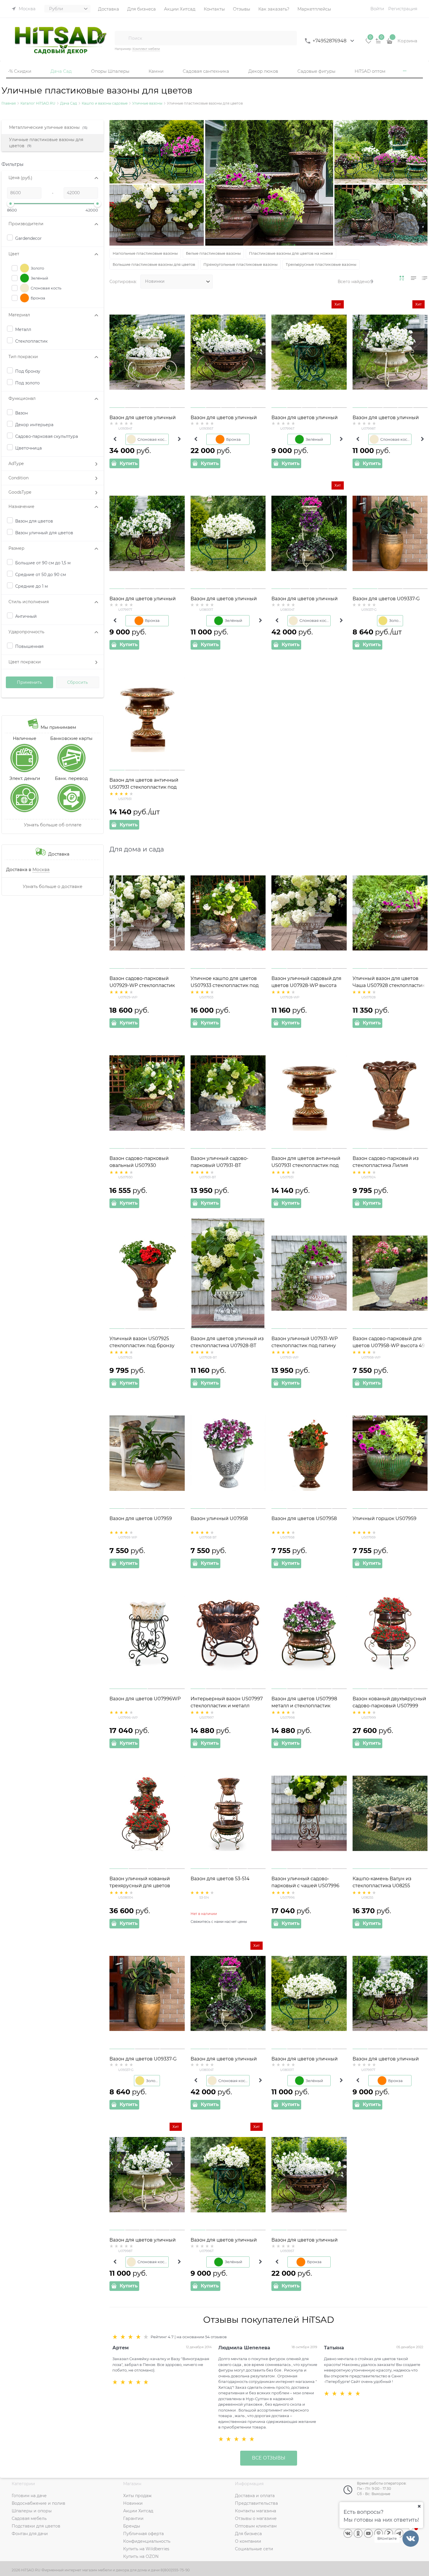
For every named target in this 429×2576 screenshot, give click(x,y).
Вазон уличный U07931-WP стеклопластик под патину (305, 1342)
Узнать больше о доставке (53, 886)
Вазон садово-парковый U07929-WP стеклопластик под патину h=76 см (142, 985)
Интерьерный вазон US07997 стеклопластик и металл (227, 1702)
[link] (402, 278)
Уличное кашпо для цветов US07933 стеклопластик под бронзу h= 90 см (225, 985)
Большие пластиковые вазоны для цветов (154, 264)
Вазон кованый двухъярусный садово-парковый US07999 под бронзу (389, 1706)
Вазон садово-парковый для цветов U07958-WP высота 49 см (389, 1346)
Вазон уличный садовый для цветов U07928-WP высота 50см (306, 985)
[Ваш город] (419, 2506)
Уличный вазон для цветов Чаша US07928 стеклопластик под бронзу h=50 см (389, 985)
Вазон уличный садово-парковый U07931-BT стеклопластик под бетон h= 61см (225, 1166)
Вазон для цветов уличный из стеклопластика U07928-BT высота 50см (227, 1346)
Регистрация (403, 9)
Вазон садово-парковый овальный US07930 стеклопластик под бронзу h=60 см (142, 1166)
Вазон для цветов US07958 (304, 1518)
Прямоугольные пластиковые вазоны (240, 264)
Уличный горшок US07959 (384, 1518)
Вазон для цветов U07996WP (145, 1699)
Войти (377, 9)
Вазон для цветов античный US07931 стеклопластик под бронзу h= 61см (144, 787)
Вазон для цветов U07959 (141, 1518)
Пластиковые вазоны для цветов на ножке (291, 253)
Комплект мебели (146, 49)
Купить (129, 463)
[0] (369, 43)
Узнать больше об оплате (53, 825)
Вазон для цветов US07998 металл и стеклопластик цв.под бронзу (304, 1706)
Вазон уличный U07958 (219, 1518)
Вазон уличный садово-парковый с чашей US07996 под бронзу (305, 1886)
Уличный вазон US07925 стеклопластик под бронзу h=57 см (142, 1346)
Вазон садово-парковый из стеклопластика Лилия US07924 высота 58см (386, 1165)
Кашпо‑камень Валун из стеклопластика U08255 (382, 1882)
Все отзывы (269, 2458)
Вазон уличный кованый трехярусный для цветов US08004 (140, 1886)
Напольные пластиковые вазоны (145, 253)
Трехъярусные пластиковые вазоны (321, 264)
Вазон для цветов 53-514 (220, 1879)
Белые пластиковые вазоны (213, 253)
